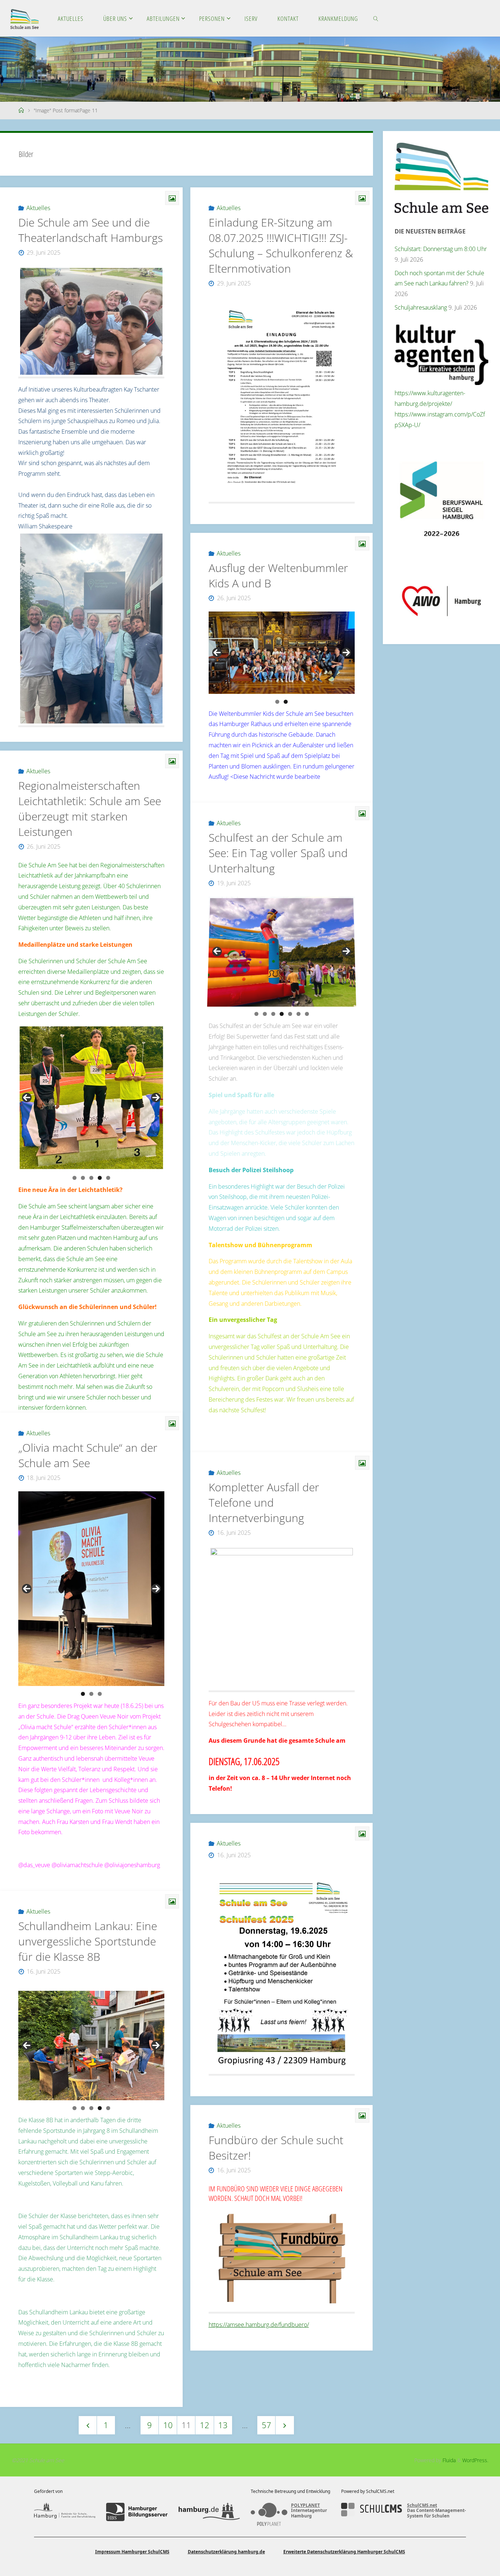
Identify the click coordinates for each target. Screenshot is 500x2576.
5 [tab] (108, 1178)
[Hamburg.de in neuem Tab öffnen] (209, 2512)
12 (205, 2425)
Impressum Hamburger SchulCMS (132, 2552)
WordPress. (475, 2460)
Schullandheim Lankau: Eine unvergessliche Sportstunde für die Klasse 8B (88, 1941)
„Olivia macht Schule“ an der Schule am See (88, 1455)
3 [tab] (91, 1178)
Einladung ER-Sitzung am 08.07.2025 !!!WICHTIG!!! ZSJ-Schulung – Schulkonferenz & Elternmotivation (281, 245)
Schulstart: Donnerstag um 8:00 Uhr (441, 249)
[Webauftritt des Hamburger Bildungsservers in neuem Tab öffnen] (137, 2512)
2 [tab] (286, 702)
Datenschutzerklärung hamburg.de (226, 2552)
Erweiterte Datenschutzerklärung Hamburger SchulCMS (344, 2552)
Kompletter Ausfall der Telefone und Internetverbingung (264, 1502)
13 (223, 2425)
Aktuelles (38, 208)
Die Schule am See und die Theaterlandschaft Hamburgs (91, 230)
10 (168, 2425)
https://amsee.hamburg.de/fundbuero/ (259, 2325)
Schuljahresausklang (421, 307)
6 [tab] (298, 1014)
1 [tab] (277, 702)
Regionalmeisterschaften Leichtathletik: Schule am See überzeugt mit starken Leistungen (90, 809)
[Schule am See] (25, 18)
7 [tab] (307, 1014)
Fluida (448, 2460)
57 (266, 2425)
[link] (376, 18)
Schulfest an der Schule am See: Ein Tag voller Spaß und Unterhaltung (278, 853)
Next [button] (346, 653)
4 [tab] (100, 1178)
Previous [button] (217, 653)
